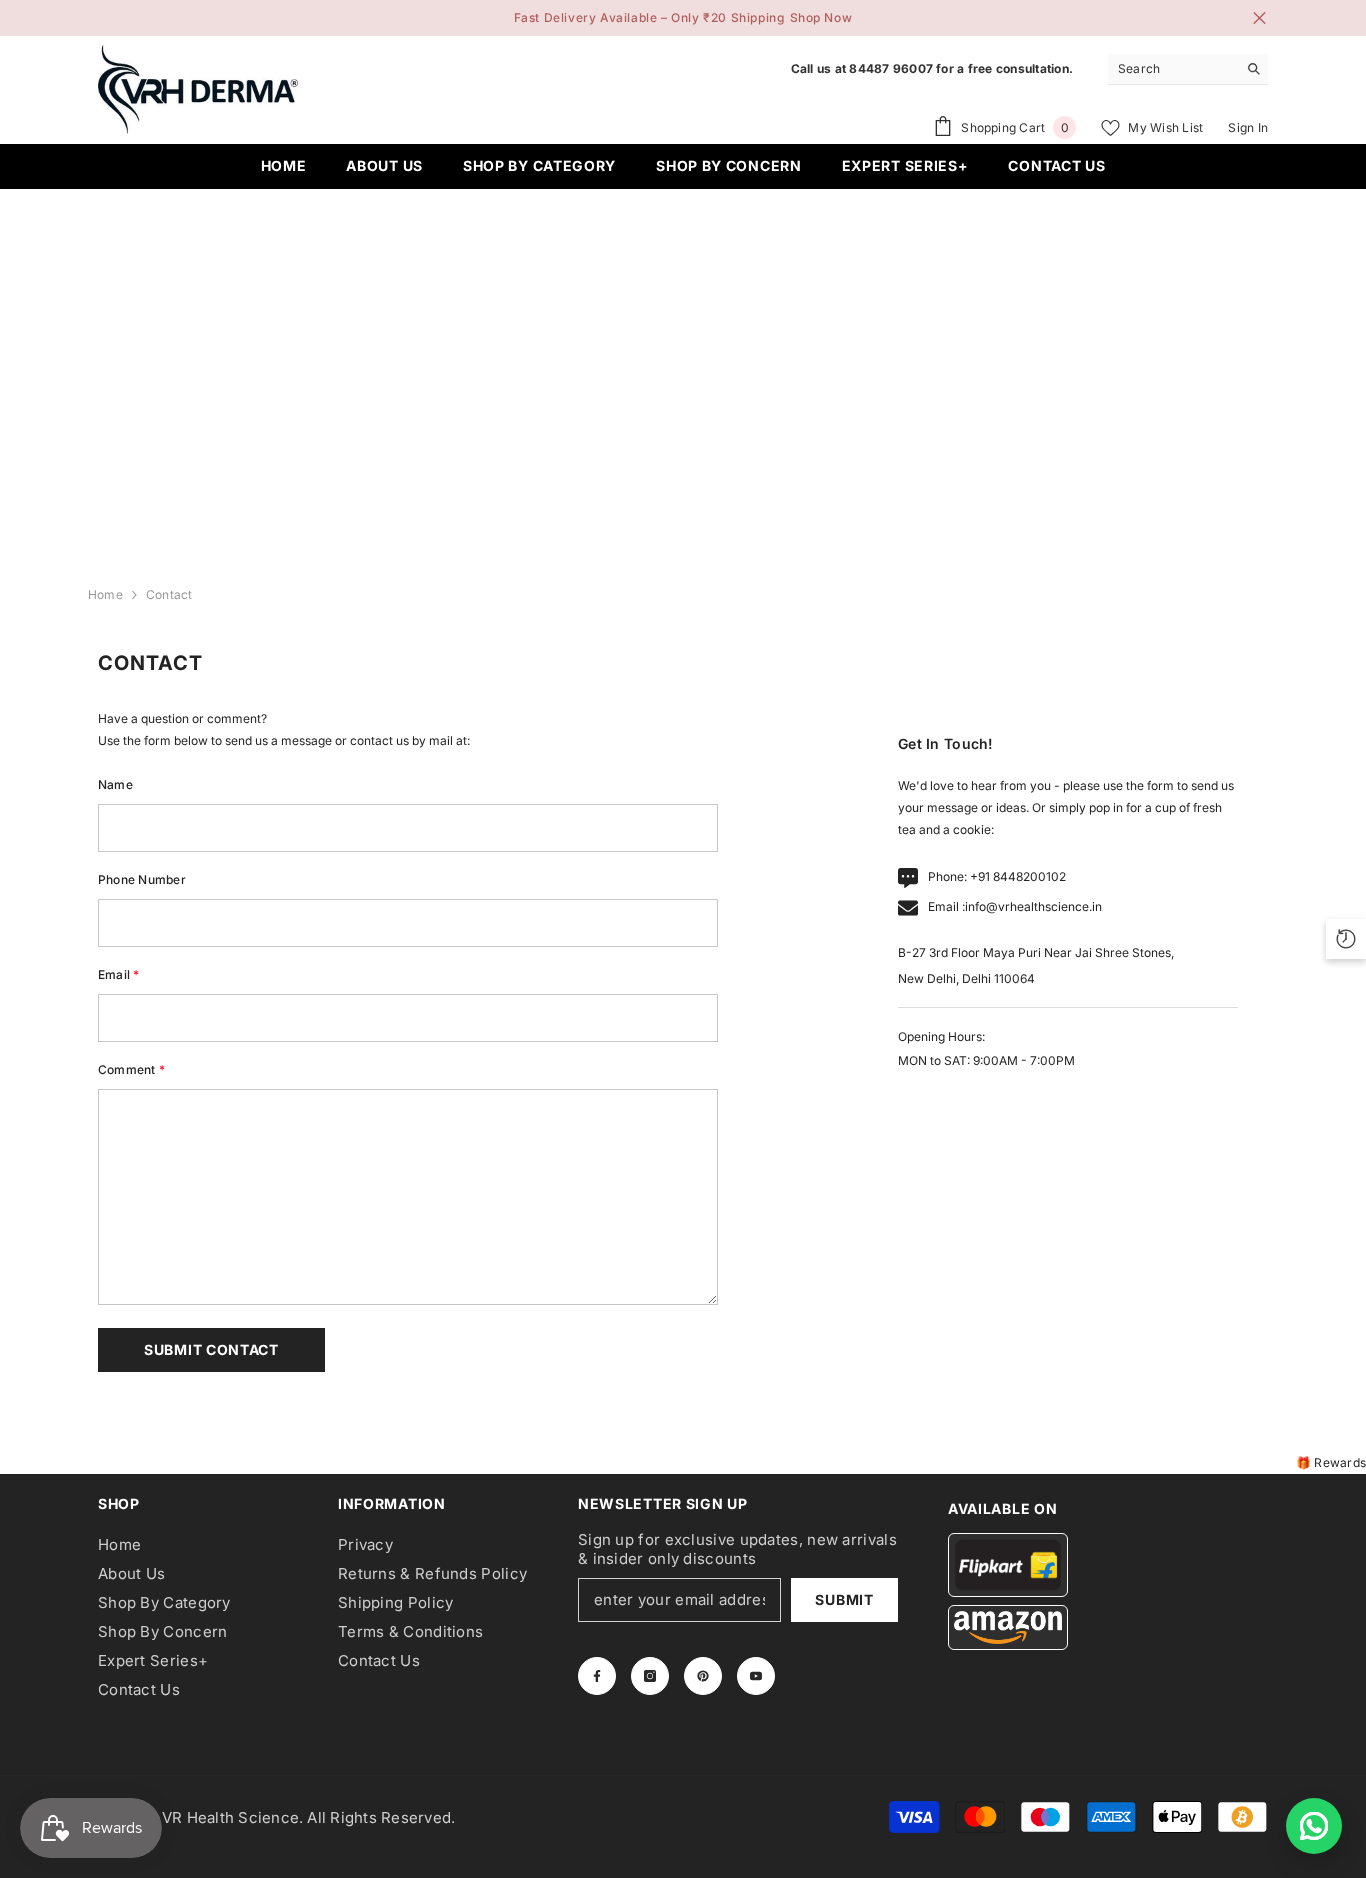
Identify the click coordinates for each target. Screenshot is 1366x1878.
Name (115, 784)
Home (105, 594)
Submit (844, 1599)
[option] (683, 18)
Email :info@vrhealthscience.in (1015, 906)
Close (1259, 18)
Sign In (1248, 127)
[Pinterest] (703, 1676)
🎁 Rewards (1331, 1462)
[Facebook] (597, 1676)
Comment (131, 1069)
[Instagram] (650, 1676)
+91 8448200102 (1018, 876)
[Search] (1188, 69)
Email (119, 974)
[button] (211, 1350)
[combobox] (1172, 69)
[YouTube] (756, 1676)
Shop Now (821, 17)
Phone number (142, 879)
